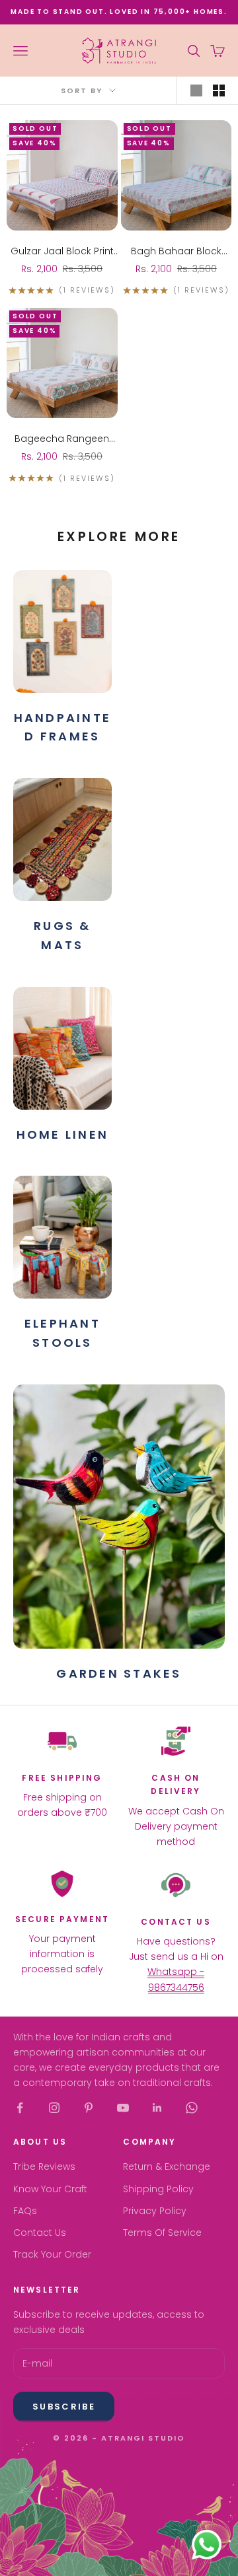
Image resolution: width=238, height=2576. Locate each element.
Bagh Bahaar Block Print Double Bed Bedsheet (176, 252)
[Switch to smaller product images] (219, 90)
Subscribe (64, 2407)
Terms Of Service (162, 2233)
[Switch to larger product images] (196, 90)
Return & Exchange (167, 2166)
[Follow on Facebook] (20, 2108)
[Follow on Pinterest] (89, 2108)
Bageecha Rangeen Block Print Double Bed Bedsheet (62, 439)
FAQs (25, 2211)
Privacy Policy (155, 2211)
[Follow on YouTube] (123, 2108)
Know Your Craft (50, 2189)
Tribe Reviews (44, 2166)
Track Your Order (52, 2254)
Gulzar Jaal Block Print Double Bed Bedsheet (62, 252)
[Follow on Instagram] (54, 2108)
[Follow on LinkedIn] (157, 2108)
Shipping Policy (158, 2189)
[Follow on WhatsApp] (192, 2108)
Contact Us (40, 2233)
